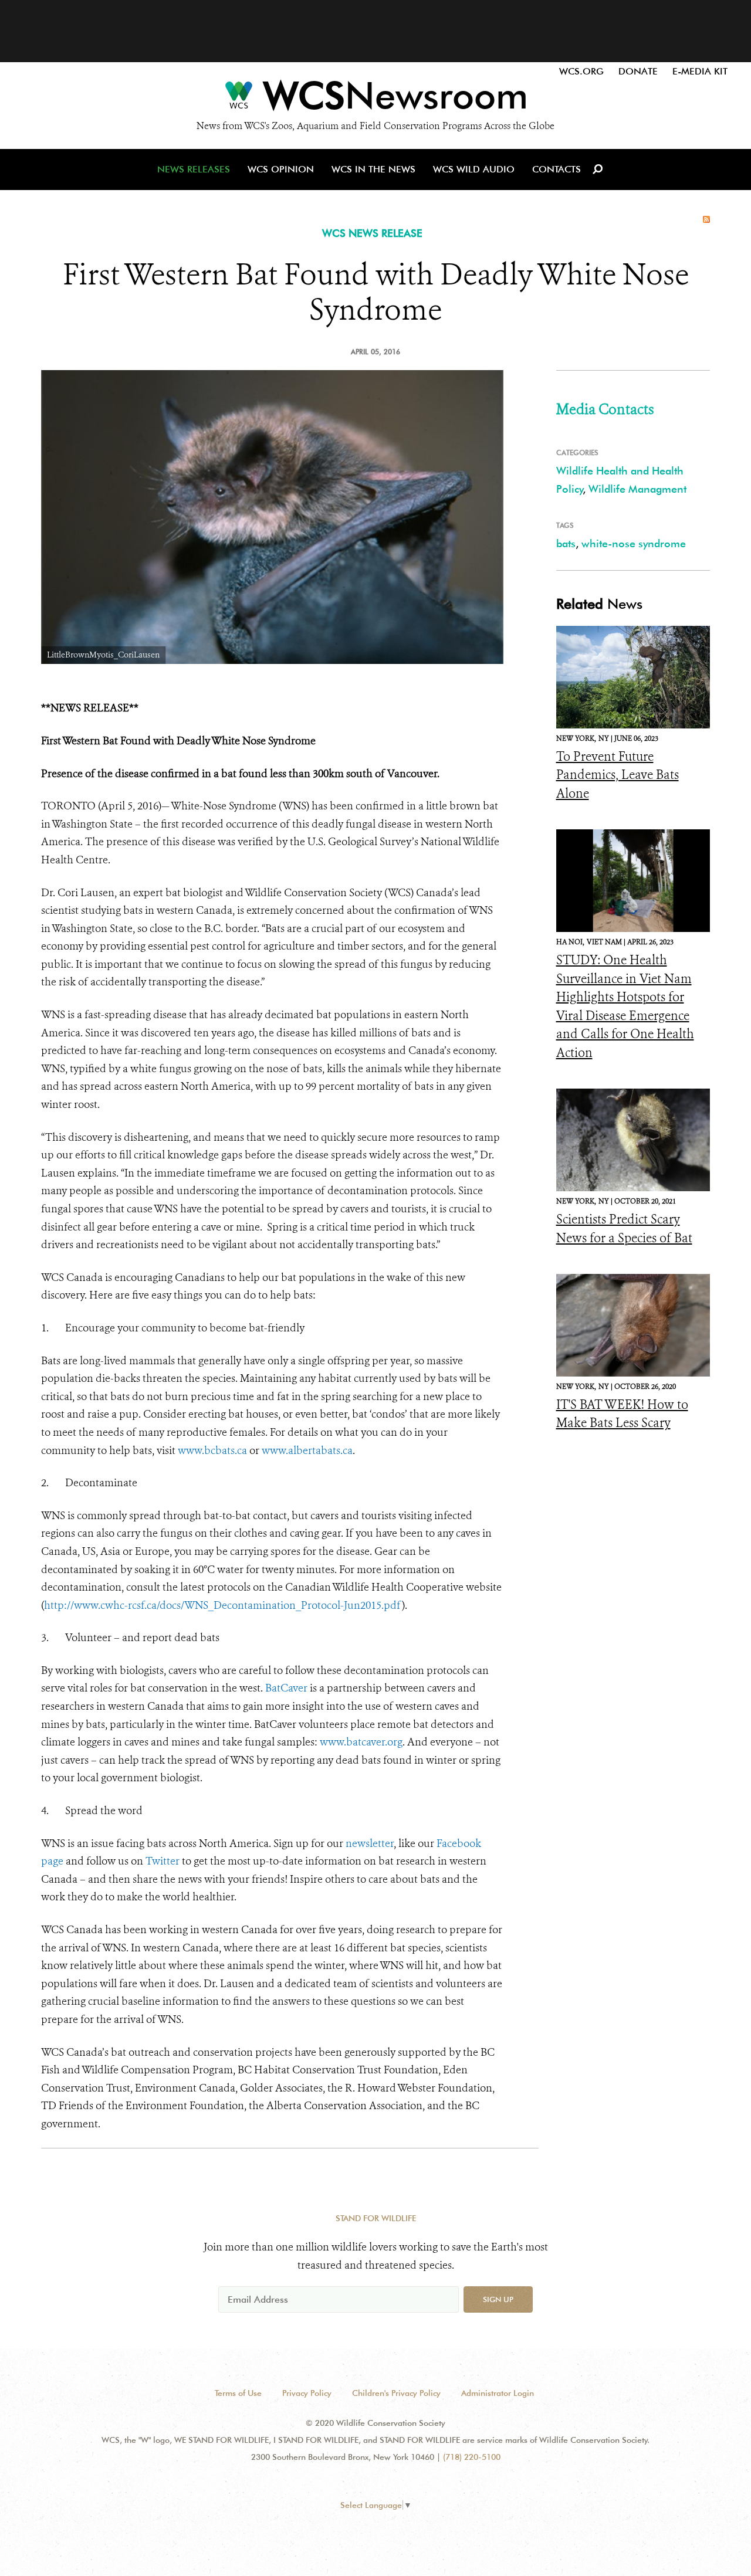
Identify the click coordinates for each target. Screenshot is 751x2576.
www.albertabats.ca (307, 1450)
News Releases (194, 169)
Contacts (557, 169)
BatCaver (286, 1688)
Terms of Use (238, 2393)
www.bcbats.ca (212, 1450)
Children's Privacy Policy (396, 2393)
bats (566, 543)
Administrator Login (498, 2393)
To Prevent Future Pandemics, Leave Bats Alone (618, 775)
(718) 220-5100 (472, 2457)
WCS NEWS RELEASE (372, 233)
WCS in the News (373, 169)
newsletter (370, 1843)
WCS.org (581, 71)
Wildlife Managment (637, 489)
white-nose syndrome (634, 543)
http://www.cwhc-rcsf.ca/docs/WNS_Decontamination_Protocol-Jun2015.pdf (223, 1605)
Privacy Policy (307, 2393)
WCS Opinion (281, 169)
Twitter (163, 1861)
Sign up (498, 2299)
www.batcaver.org (361, 1742)
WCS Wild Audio (474, 169)
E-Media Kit (700, 71)
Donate (638, 71)
